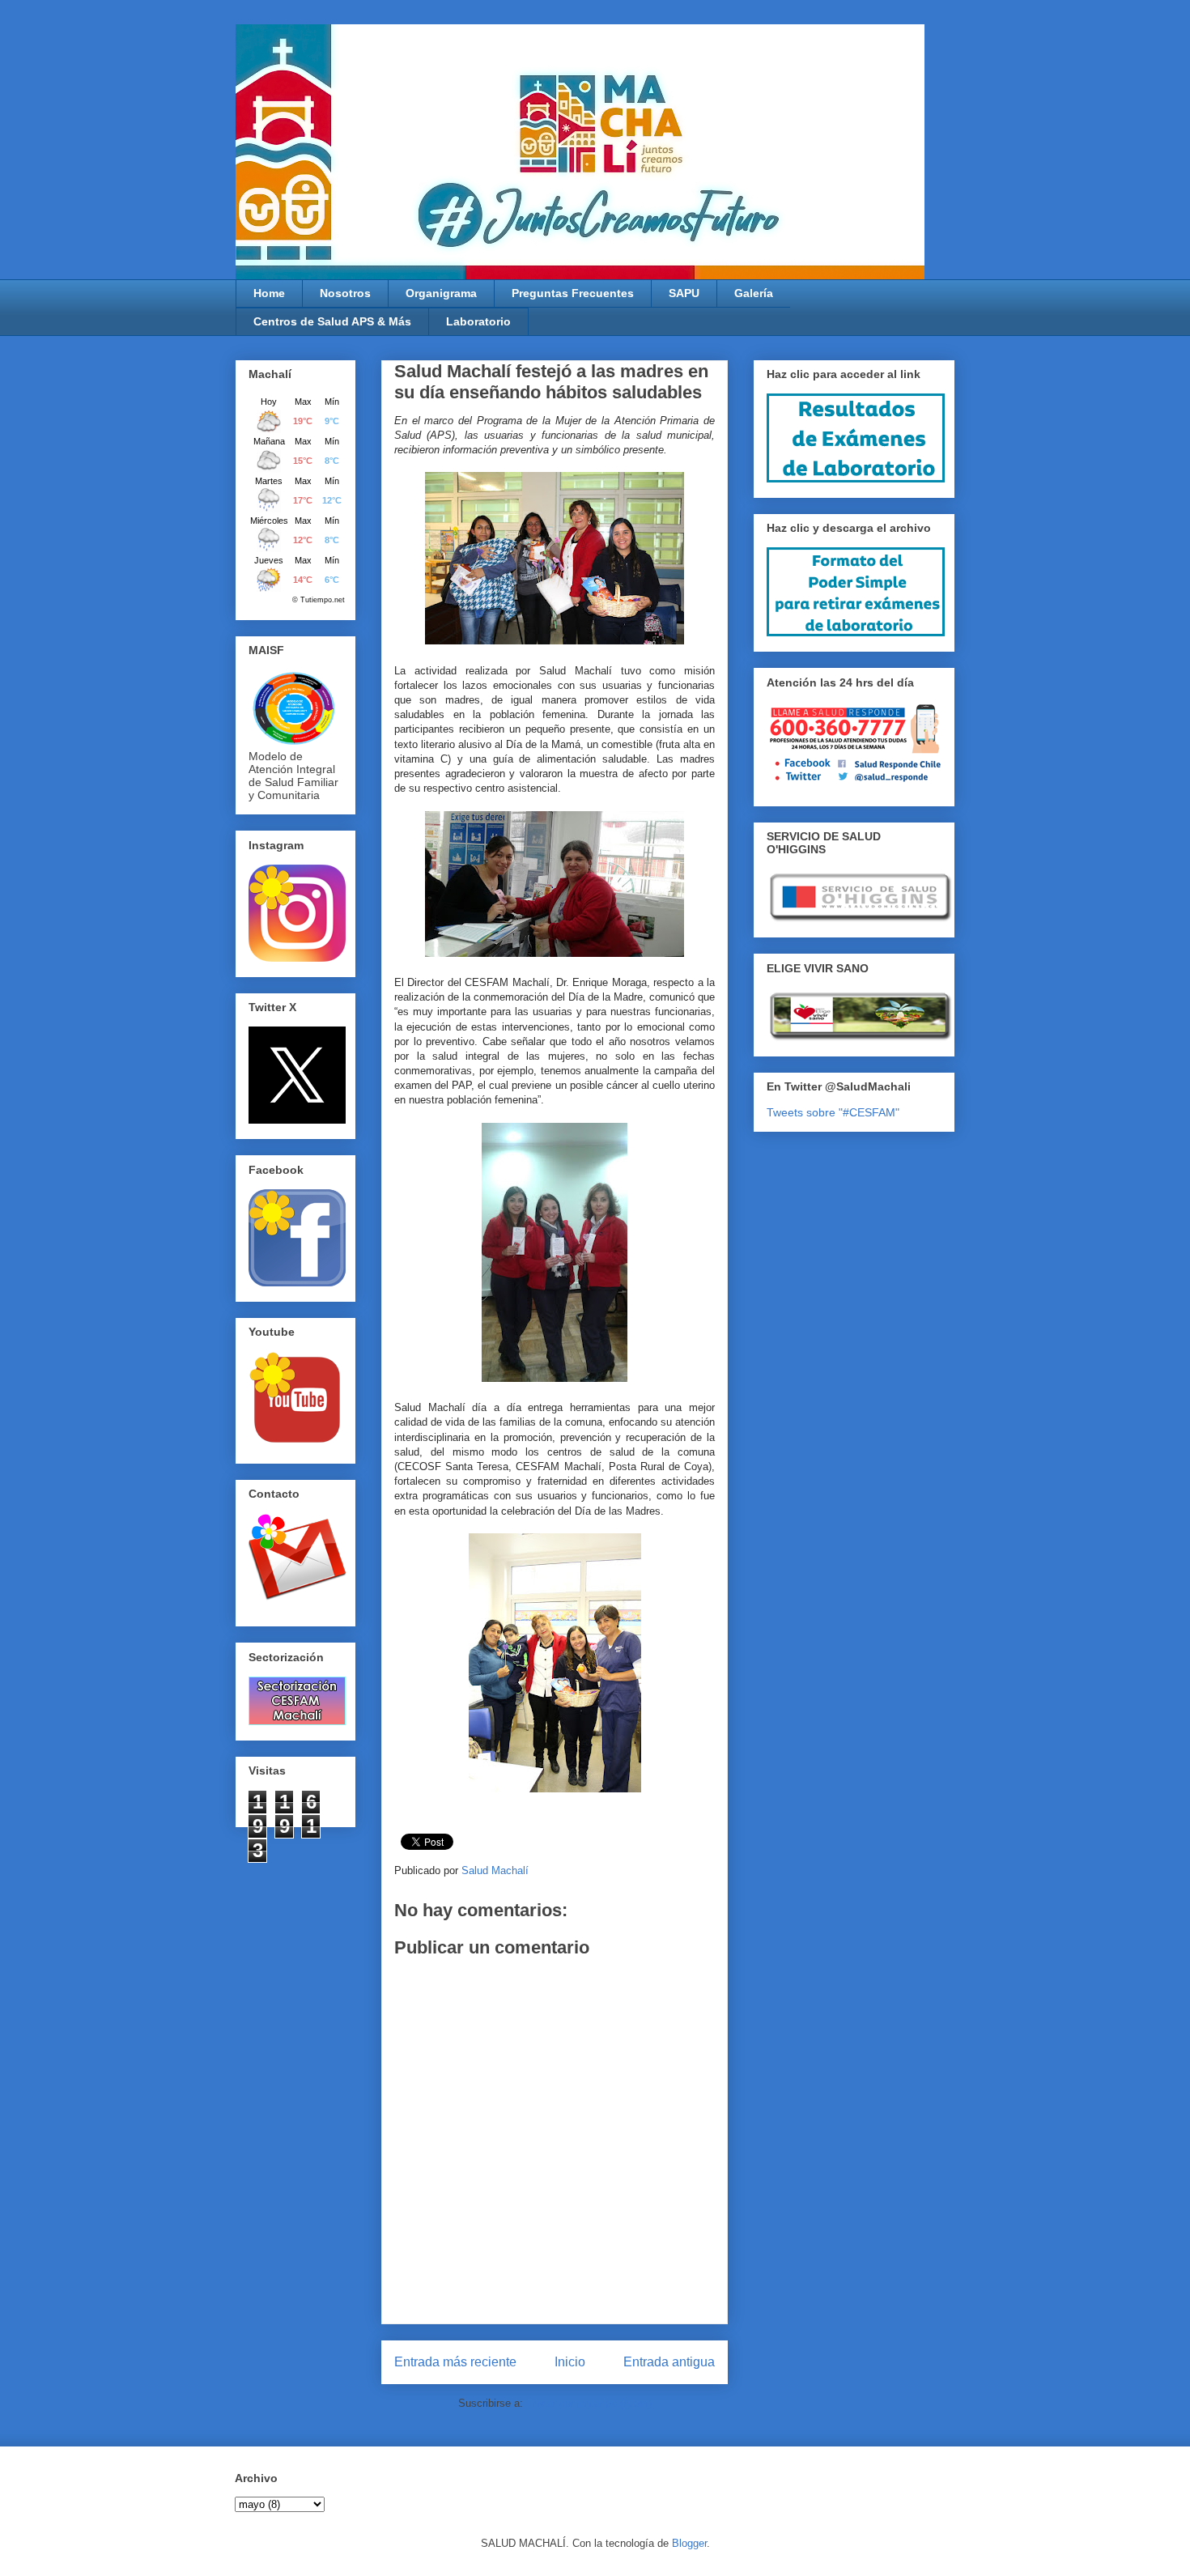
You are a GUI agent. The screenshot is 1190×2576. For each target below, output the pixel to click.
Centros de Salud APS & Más (332, 321)
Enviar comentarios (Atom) (589, 2403)
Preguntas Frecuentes (573, 293)
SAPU (684, 293)
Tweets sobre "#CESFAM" (833, 1112)
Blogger (689, 2543)
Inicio (570, 2362)
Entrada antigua (669, 2362)
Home (269, 293)
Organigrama (441, 293)
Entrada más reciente (455, 2362)
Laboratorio (478, 321)
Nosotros (345, 293)
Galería (754, 293)
